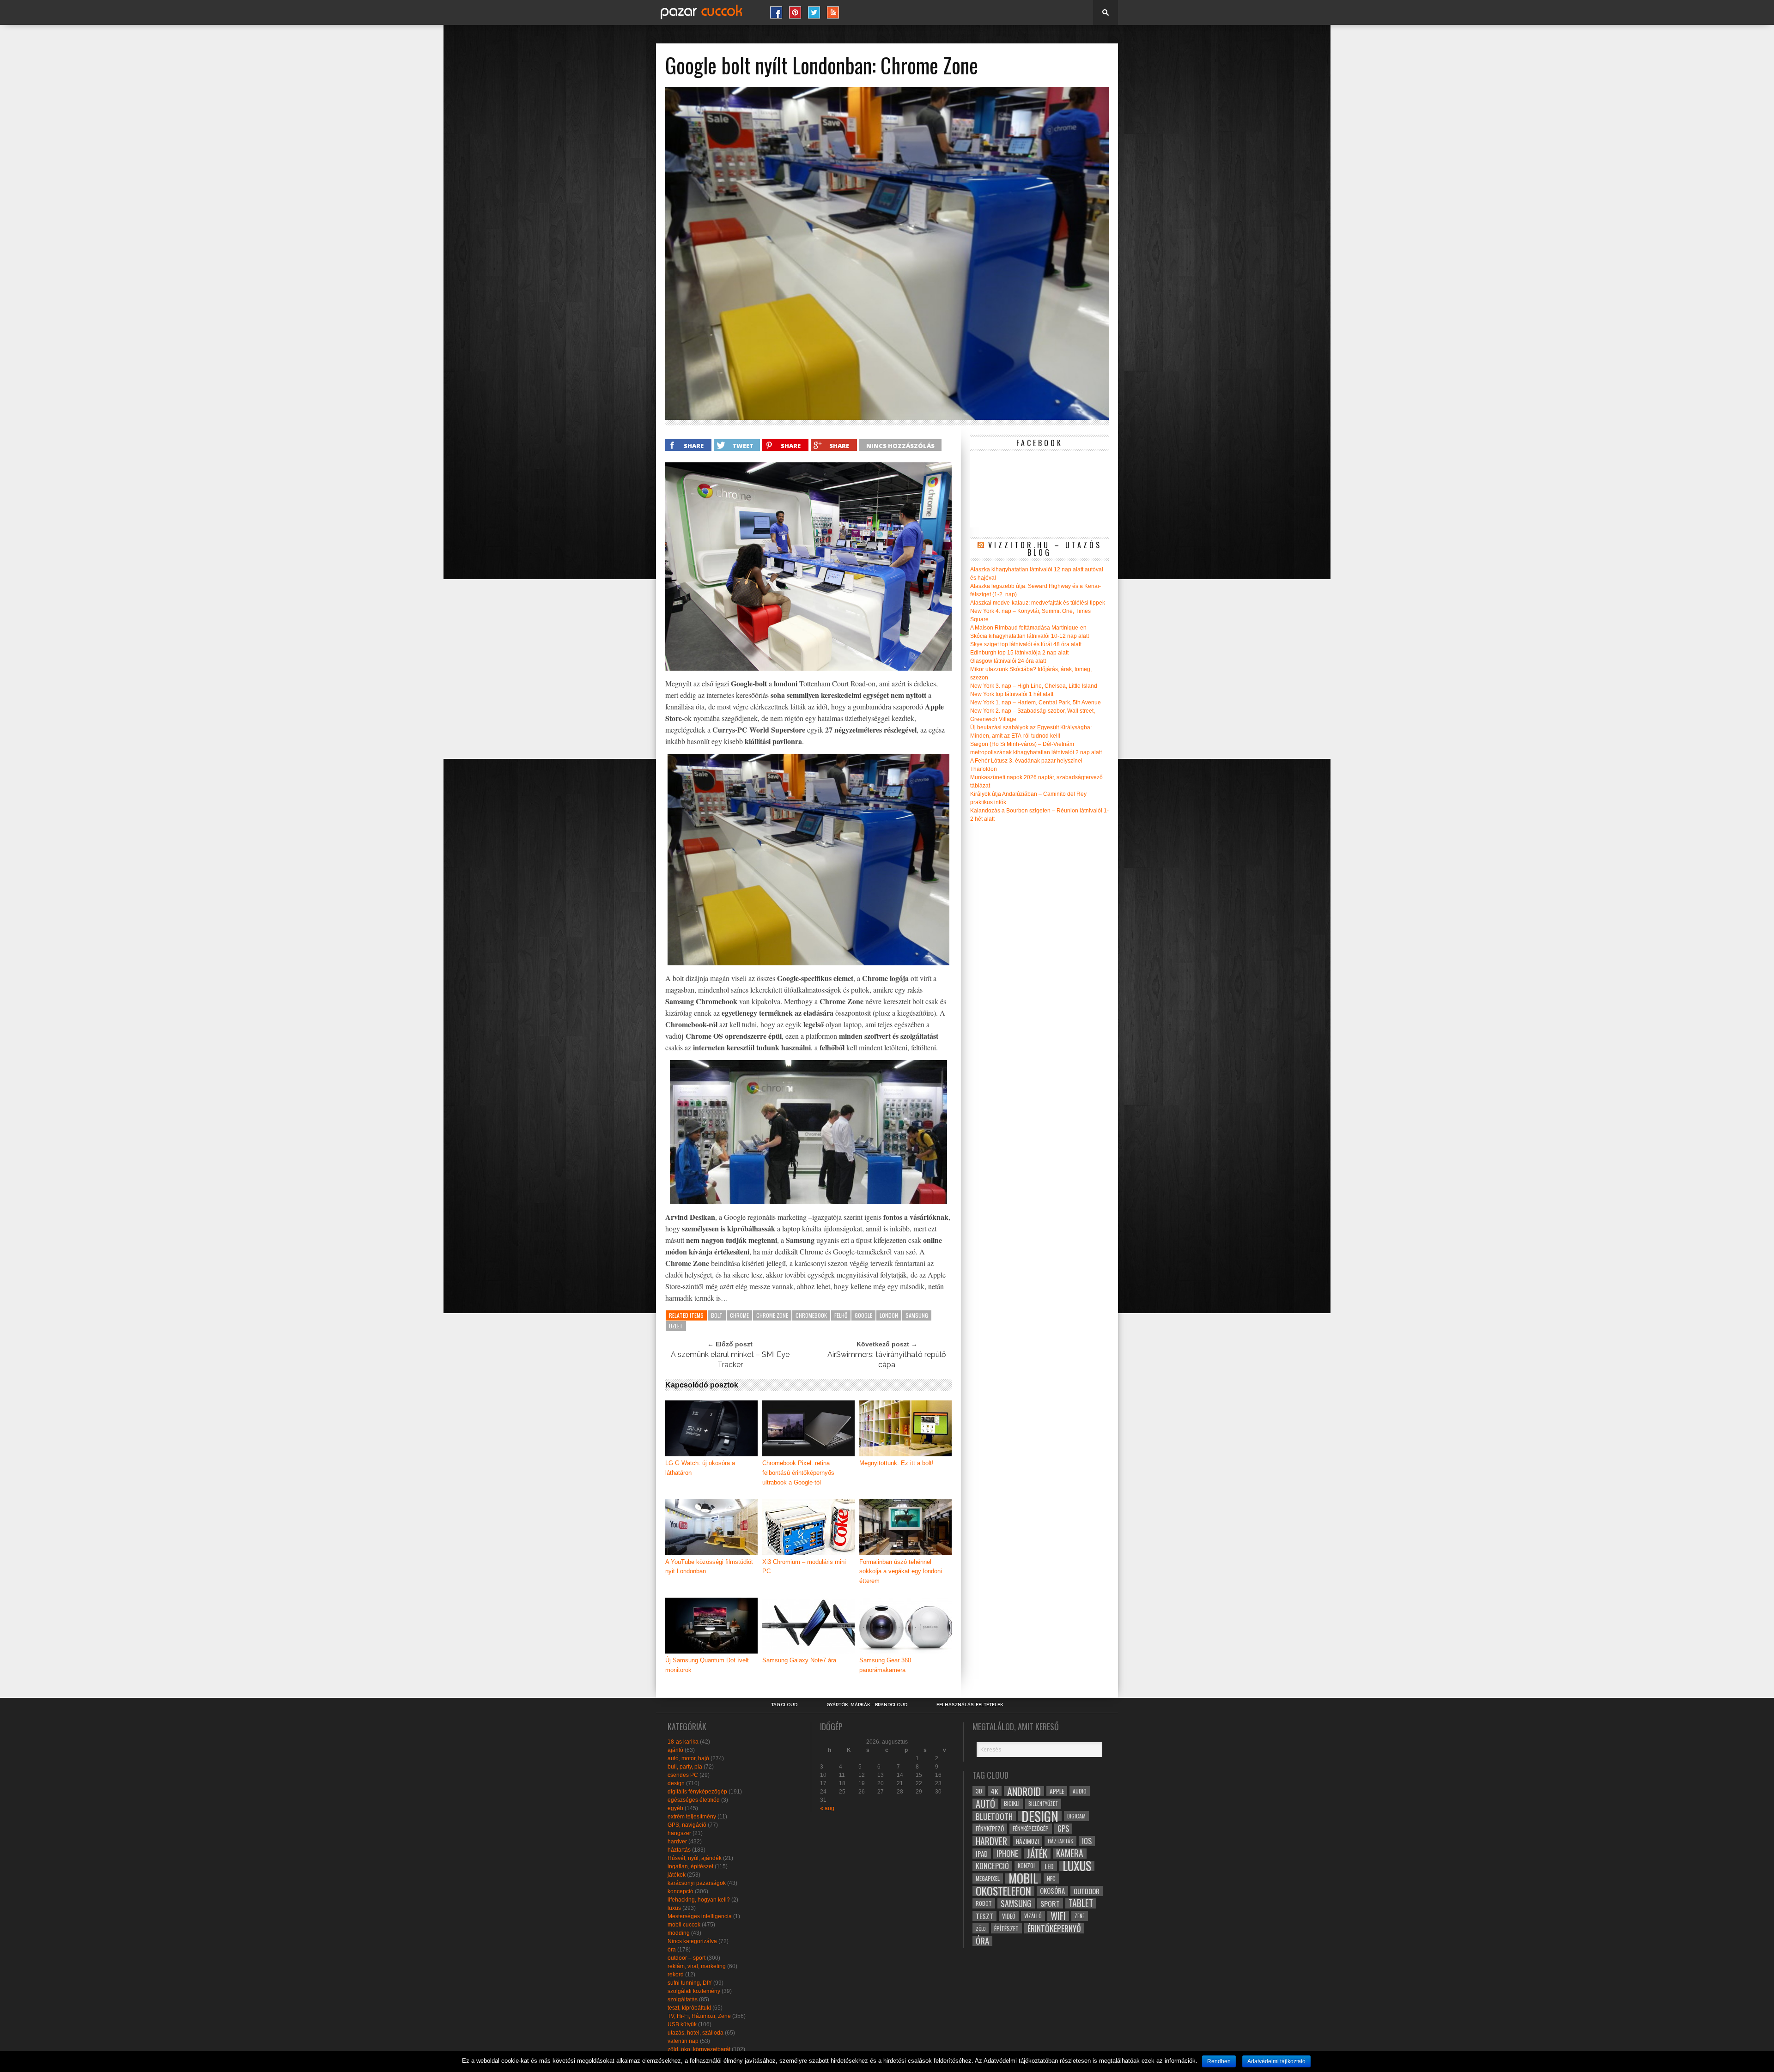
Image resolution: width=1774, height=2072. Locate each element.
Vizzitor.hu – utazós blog (1045, 549)
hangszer (679, 1833)
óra (672, 1950)
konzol (1027, 1866)
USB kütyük (682, 2024)
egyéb (675, 1808)
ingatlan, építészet (690, 1866)
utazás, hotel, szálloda (696, 2033)
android (1024, 1791)
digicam (1076, 1816)
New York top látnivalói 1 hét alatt (1012, 694)
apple (1057, 1791)
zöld (981, 1928)
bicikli (1012, 1803)
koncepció (680, 1891)
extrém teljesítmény (692, 1817)
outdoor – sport (687, 1958)
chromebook (811, 1315)
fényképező (990, 1829)
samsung (917, 1315)
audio (1080, 1791)
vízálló (1033, 1916)
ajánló (675, 1750)
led (1049, 1866)
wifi (1058, 1916)
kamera (1070, 1854)
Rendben (1219, 2061)
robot (984, 1903)
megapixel (988, 1878)
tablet (1081, 1903)
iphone (1007, 1854)
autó (985, 1804)
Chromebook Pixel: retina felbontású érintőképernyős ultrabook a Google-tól (798, 1473)
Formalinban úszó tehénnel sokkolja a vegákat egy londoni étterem (901, 1572)
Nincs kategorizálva (692, 1941)
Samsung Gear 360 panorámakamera (885, 1665)
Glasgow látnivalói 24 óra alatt (1008, 661)
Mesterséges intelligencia (700, 1916)
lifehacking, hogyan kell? (699, 1900)
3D (979, 1791)
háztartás (679, 1850)
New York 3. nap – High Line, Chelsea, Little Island (1034, 686)
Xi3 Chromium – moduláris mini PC (804, 1567)
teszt (984, 1916)
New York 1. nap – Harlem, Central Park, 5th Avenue (1036, 703)
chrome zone (772, 1315)
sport (1050, 1903)
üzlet (676, 1326)
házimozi (1027, 1841)
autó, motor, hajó (688, 1758)
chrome (739, 1315)
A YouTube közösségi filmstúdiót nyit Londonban (709, 1567)
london (889, 1315)
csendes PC (683, 1775)
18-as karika (683, 1742)
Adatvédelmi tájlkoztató (1276, 2061)
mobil (1023, 1878)
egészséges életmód (694, 1800)
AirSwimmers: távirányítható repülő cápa (887, 1360)
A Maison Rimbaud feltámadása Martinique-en (1028, 628)
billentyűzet (1043, 1803)
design (676, 1783)
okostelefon (1003, 1891)
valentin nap (683, 2041)
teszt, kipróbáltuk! (689, 2008)
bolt (717, 1315)
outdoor (1087, 1891)
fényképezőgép (1031, 1828)
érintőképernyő (1054, 1928)
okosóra (1052, 1891)
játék (1037, 1854)
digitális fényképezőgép (697, 1792)
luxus (674, 1908)
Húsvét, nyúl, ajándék (695, 1858)
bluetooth (994, 1816)
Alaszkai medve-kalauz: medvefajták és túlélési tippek (1038, 603)
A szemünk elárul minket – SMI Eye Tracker (730, 1360)
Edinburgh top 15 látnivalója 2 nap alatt (1019, 653)
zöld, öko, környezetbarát (699, 2049)
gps (1063, 1829)
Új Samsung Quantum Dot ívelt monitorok (707, 1665)
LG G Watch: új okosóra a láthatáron (700, 1468)
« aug (827, 1808)
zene (1080, 1916)
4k (995, 1791)
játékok (677, 1875)
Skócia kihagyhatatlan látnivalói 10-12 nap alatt (1030, 636)
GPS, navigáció (687, 1825)
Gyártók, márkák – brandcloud (867, 1705)
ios (1087, 1841)
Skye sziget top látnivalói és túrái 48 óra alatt (1026, 644)
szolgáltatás (683, 1999)
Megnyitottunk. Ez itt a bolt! (896, 1463)
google (863, 1315)
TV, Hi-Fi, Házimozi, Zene (699, 2016)
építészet (1006, 1928)
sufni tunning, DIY (690, 1983)
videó (1009, 1916)
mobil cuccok (684, 1925)
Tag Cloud (784, 1705)
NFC (1051, 1878)
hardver (677, 1842)
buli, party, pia (685, 1767)
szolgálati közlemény (694, 1991)
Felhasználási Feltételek (970, 1705)
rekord (676, 1975)
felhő (841, 1315)
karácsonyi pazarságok (697, 1883)
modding (679, 1933)
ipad (982, 1854)
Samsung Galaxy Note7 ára (799, 1660)
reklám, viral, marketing (697, 1966)
